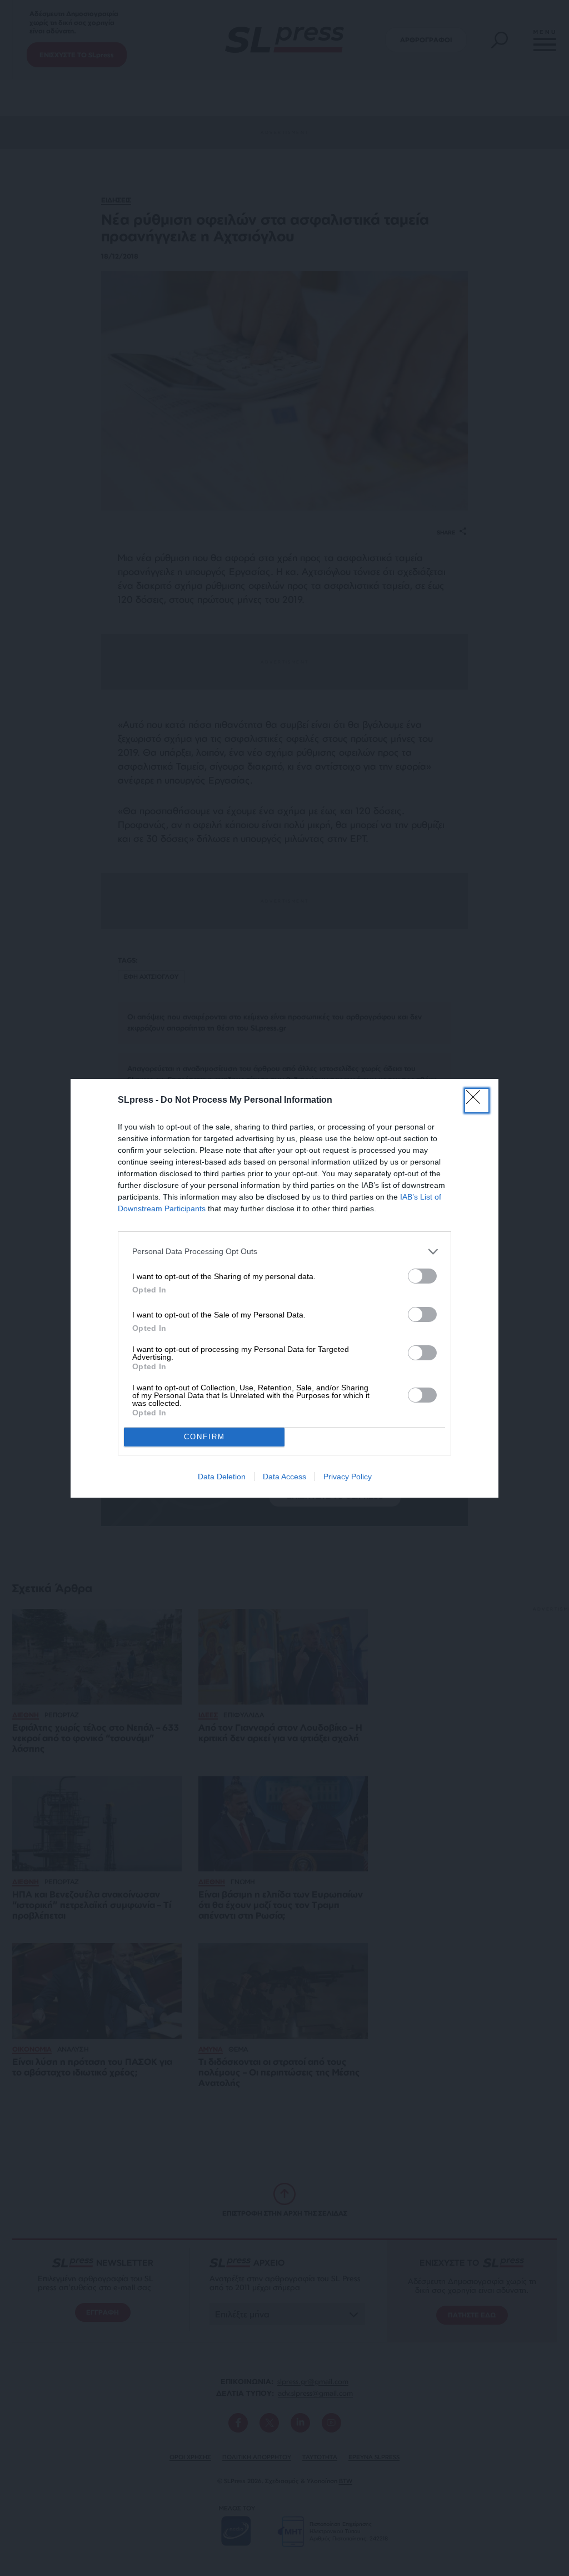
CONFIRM (204, 1437)
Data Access (284, 1477)
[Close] (477, 1101)
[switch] (422, 1276)
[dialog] (284, 1288)
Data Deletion (222, 1477)
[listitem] (284, 1252)
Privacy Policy (348, 1477)
